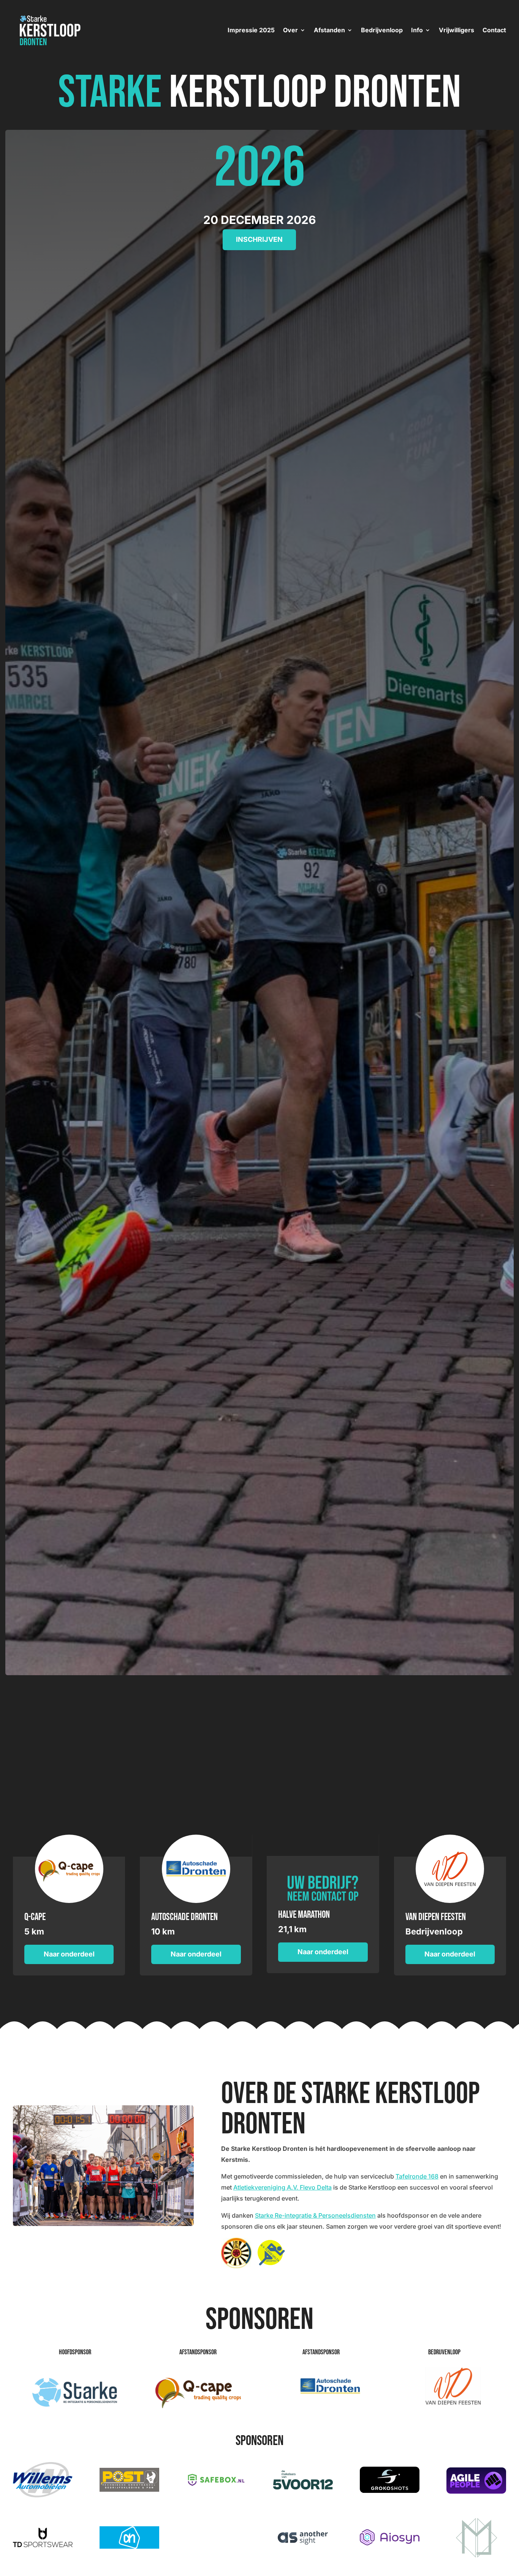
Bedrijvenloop (382, 30)
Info (417, 30)
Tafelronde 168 (417, 2176)
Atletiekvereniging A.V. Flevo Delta (282, 2187)
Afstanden (329, 30)
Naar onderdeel (69, 1954)
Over (290, 30)
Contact (494, 30)
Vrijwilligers (456, 30)
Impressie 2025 (251, 30)
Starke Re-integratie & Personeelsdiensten (315, 2215)
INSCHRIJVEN (259, 239)
